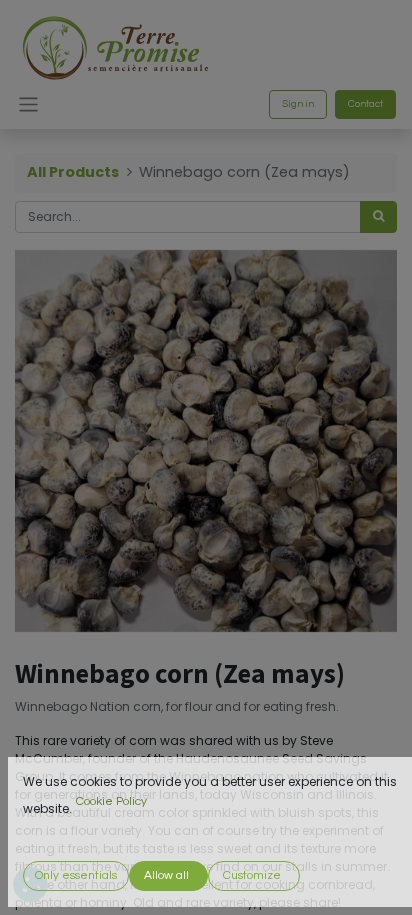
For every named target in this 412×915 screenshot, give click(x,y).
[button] (76, 876)
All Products (73, 172)
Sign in (298, 104)
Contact (365, 104)
